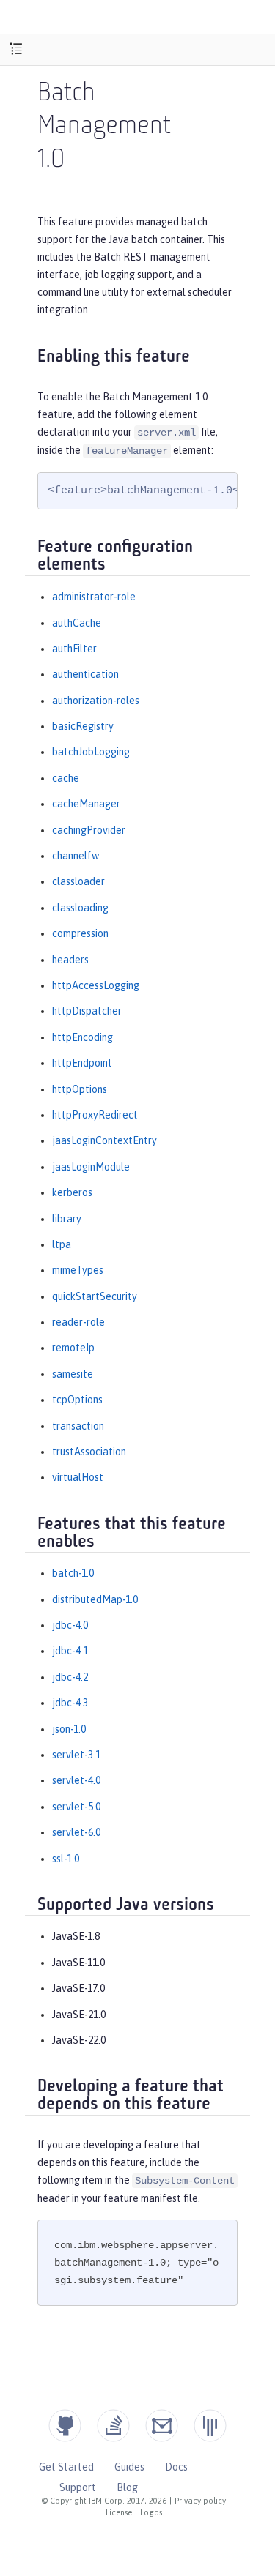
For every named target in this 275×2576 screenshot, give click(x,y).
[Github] (65, 2426)
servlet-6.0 (76, 1832)
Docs (176, 2467)
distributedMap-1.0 (95, 1599)
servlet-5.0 (76, 1807)
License (119, 2512)
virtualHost (78, 1477)
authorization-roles (96, 701)
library (67, 1219)
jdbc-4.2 (70, 1677)
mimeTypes (78, 1270)
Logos (151, 2512)
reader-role (78, 1322)
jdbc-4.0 (70, 1625)
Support (78, 2487)
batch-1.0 (73, 1573)
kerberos (72, 1192)
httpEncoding (82, 1037)
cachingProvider (89, 830)
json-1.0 (69, 1729)
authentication (85, 674)
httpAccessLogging (96, 985)
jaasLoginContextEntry (104, 1140)
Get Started (66, 2467)
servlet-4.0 (76, 1780)
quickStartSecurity (95, 1296)
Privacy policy (200, 2501)
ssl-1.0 (66, 1859)
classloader (78, 881)
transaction (78, 1426)
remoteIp (73, 1348)
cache (66, 778)
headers (70, 960)
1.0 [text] (51, 161)
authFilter (74, 649)
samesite (73, 1374)
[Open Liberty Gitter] (210, 2426)
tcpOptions (77, 1400)
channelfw (76, 856)
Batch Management (104, 111)
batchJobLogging (91, 752)
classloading (80, 908)
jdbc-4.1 (70, 1651)
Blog (127, 2487)
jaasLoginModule (91, 1167)
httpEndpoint (82, 1063)
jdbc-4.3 (70, 1703)
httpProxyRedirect (95, 1115)
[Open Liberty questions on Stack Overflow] (113, 2426)
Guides (129, 2467)
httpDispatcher (87, 1011)
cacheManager (86, 804)
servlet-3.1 (76, 1755)
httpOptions (80, 1089)
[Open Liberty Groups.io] (162, 2426)
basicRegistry (83, 726)
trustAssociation (89, 1452)
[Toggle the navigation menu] (16, 49)
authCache (77, 623)
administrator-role (94, 597)
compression (80, 933)
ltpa (62, 1244)
